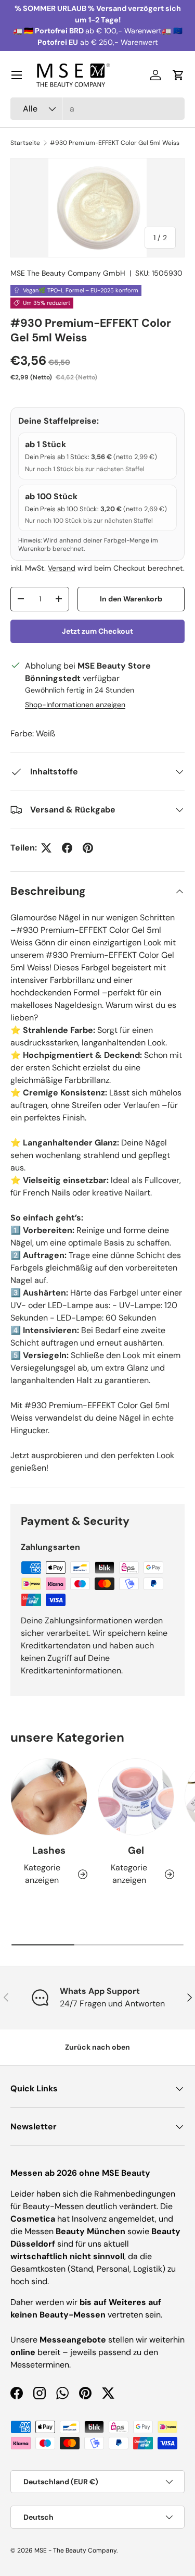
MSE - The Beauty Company (75, 2550)
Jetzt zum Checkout (97, 631)
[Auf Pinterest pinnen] (88, 848)
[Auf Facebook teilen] (67, 848)
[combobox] (97, 109)
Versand (62, 568)
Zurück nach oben (97, 2047)
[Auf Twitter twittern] (46, 848)
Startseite (25, 143)
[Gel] (136, 1797)
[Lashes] (49, 1797)
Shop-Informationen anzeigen (75, 705)
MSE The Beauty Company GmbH (68, 273)
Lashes (49, 1850)
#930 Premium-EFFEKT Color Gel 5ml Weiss (115, 143)
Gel (136, 1850)
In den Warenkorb (131, 599)
